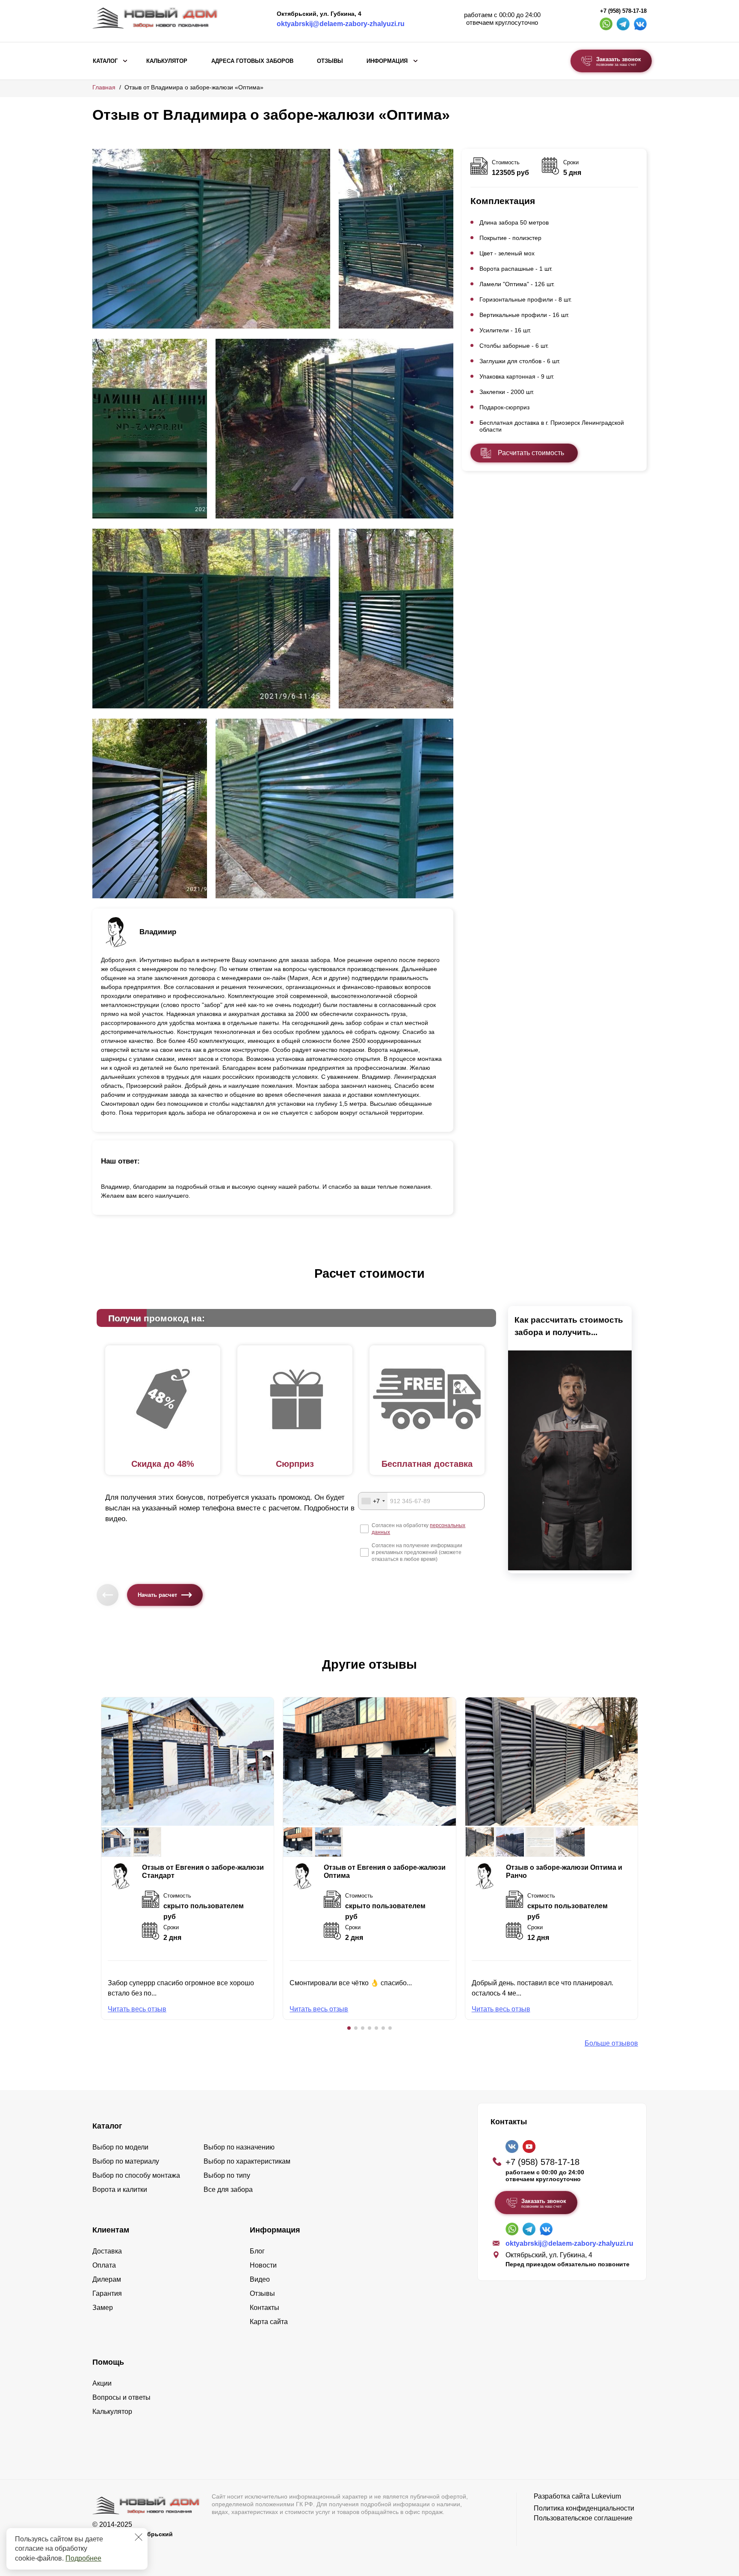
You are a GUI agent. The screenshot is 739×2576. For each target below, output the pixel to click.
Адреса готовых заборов (252, 61)
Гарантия (107, 2293)
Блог (257, 2251)
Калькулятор (167, 61)
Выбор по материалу (126, 2161)
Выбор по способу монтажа (136, 2175)
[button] (349, 2028)
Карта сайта (269, 2322)
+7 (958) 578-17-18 (623, 11)
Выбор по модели (120, 2147)
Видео (260, 2279)
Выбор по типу (227, 2175)
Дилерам (107, 2279)
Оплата (104, 2265)
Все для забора (228, 2190)
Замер (103, 2308)
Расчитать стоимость (531, 453)
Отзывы (330, 61)
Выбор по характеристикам (247, 2161)
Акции (102, 2383)
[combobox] (373, 1501)
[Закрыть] (139, 2537)
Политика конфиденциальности (584, 2508)
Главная (104, 87)
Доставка (107, 2251)
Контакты (265, 2308)
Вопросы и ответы (121, 2397)
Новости (263, 2265)
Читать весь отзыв (137, 2009)
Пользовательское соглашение (583, 2518)
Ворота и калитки (120, 2190)
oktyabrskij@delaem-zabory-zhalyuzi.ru (341, 24)
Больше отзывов (611, 2043)
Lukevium (606, 2496)
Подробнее (83, 2558)
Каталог (105, 61)
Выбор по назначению (239, 2147)
